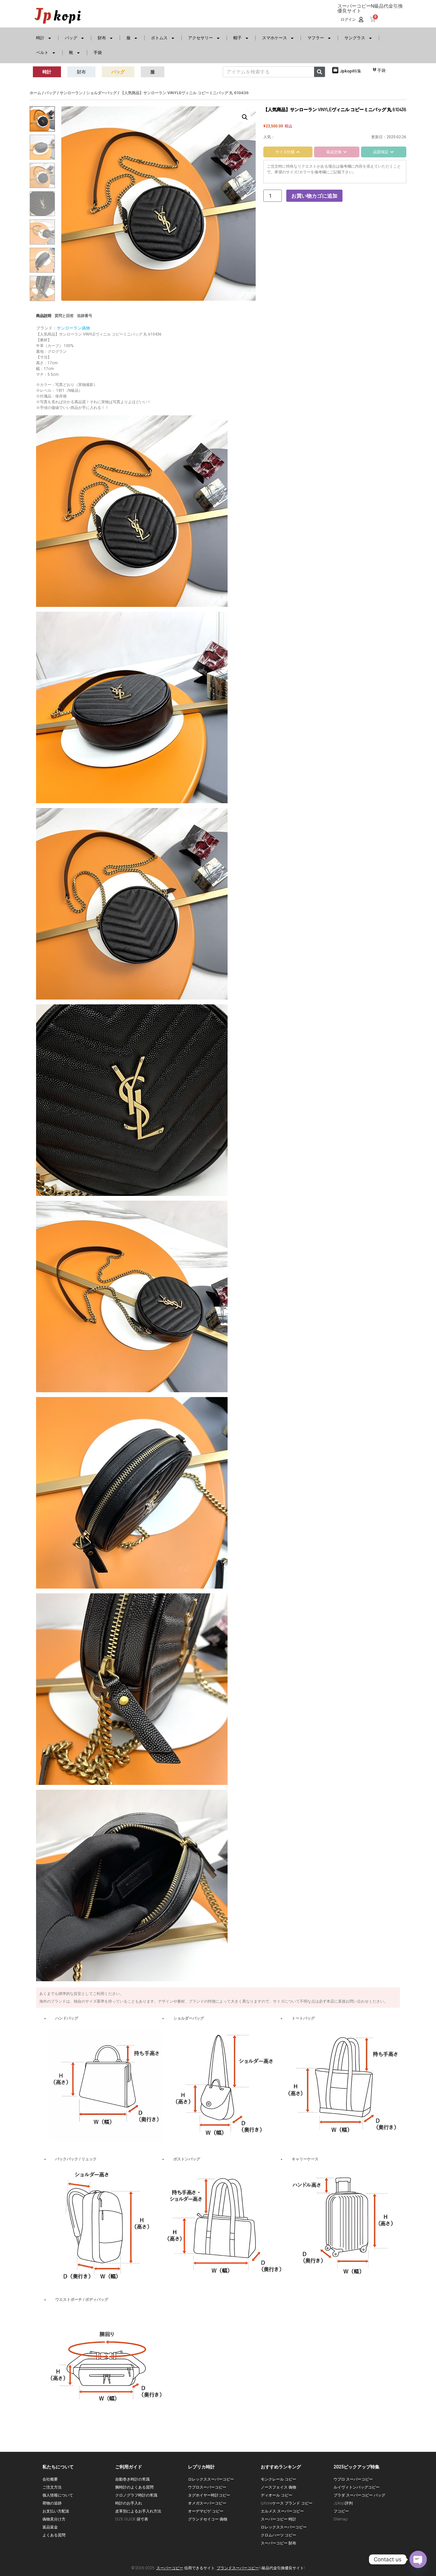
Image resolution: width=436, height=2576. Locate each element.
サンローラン (71, 93)
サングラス (355, 38)
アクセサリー (200, 38)
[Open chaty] (418, 2559)
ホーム (35, 93)
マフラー (316, 38)
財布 (102, 38)
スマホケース (274, 38)
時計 (40, 38)
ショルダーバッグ (101, 93)
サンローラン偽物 (73, 328)
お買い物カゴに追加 (314, 196)
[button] (245, 117)
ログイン (348, 19)
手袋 (98, 53)
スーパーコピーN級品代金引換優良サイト (370, 8)
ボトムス (159, 38)
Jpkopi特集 (351, 71)
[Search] (319, 72)
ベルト (42, 53)
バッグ (71, 38)
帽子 (237, 38)
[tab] (288, 152)
